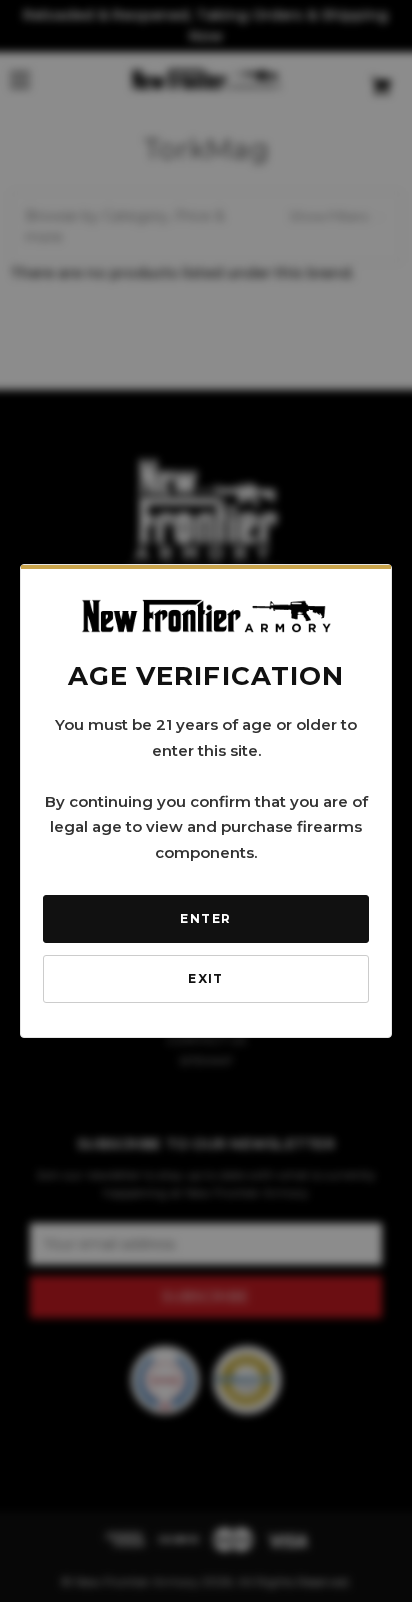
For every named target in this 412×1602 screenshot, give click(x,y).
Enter (205, 918)
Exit (206, 978)
